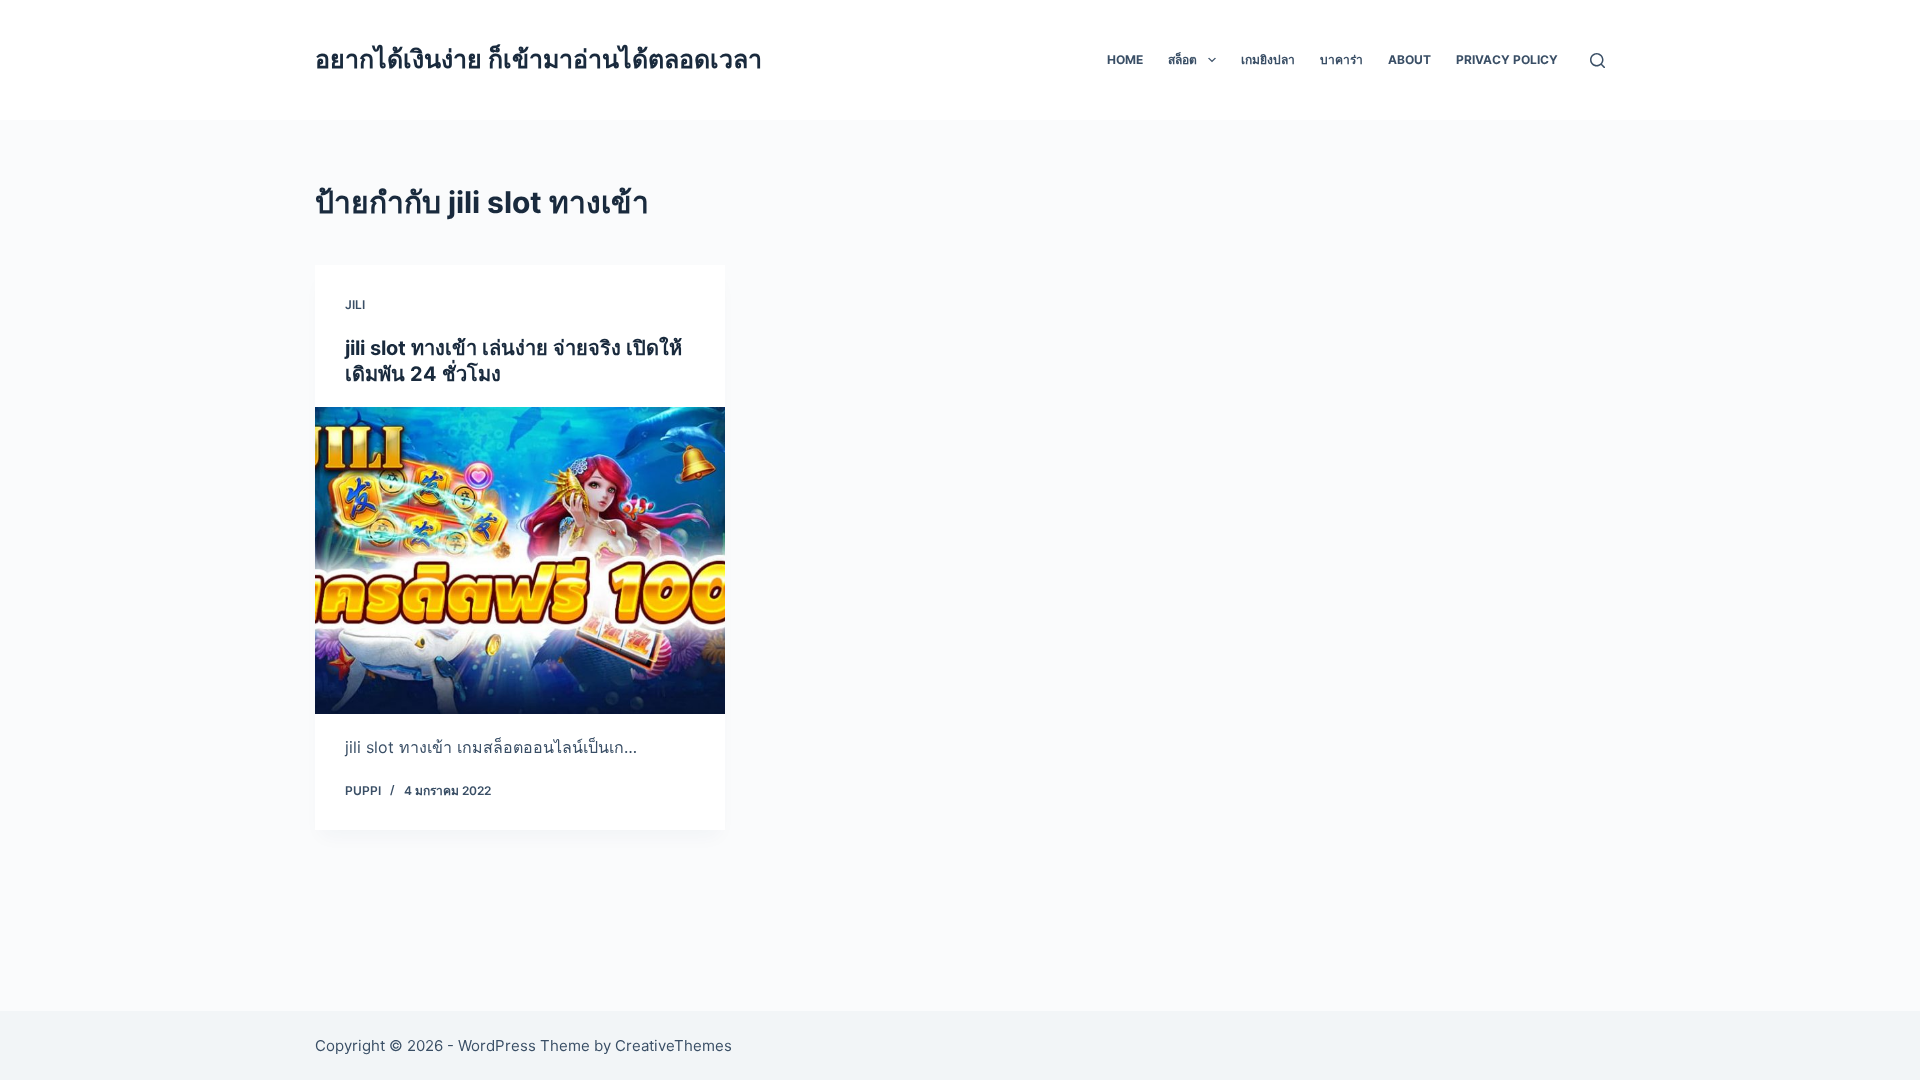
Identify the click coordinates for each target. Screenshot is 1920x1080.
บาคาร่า (1341, 59)
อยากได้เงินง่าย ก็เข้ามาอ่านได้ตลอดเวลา (538, 59)
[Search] (1597, 60)
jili (355, 304)
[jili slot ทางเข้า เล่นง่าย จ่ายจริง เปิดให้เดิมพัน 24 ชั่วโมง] (520, 561)
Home (1125, 59)
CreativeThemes (673, 1045)
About (1409, 59)
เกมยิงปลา (1268, 59)
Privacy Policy (1507, 59)
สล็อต (1182, 59)
